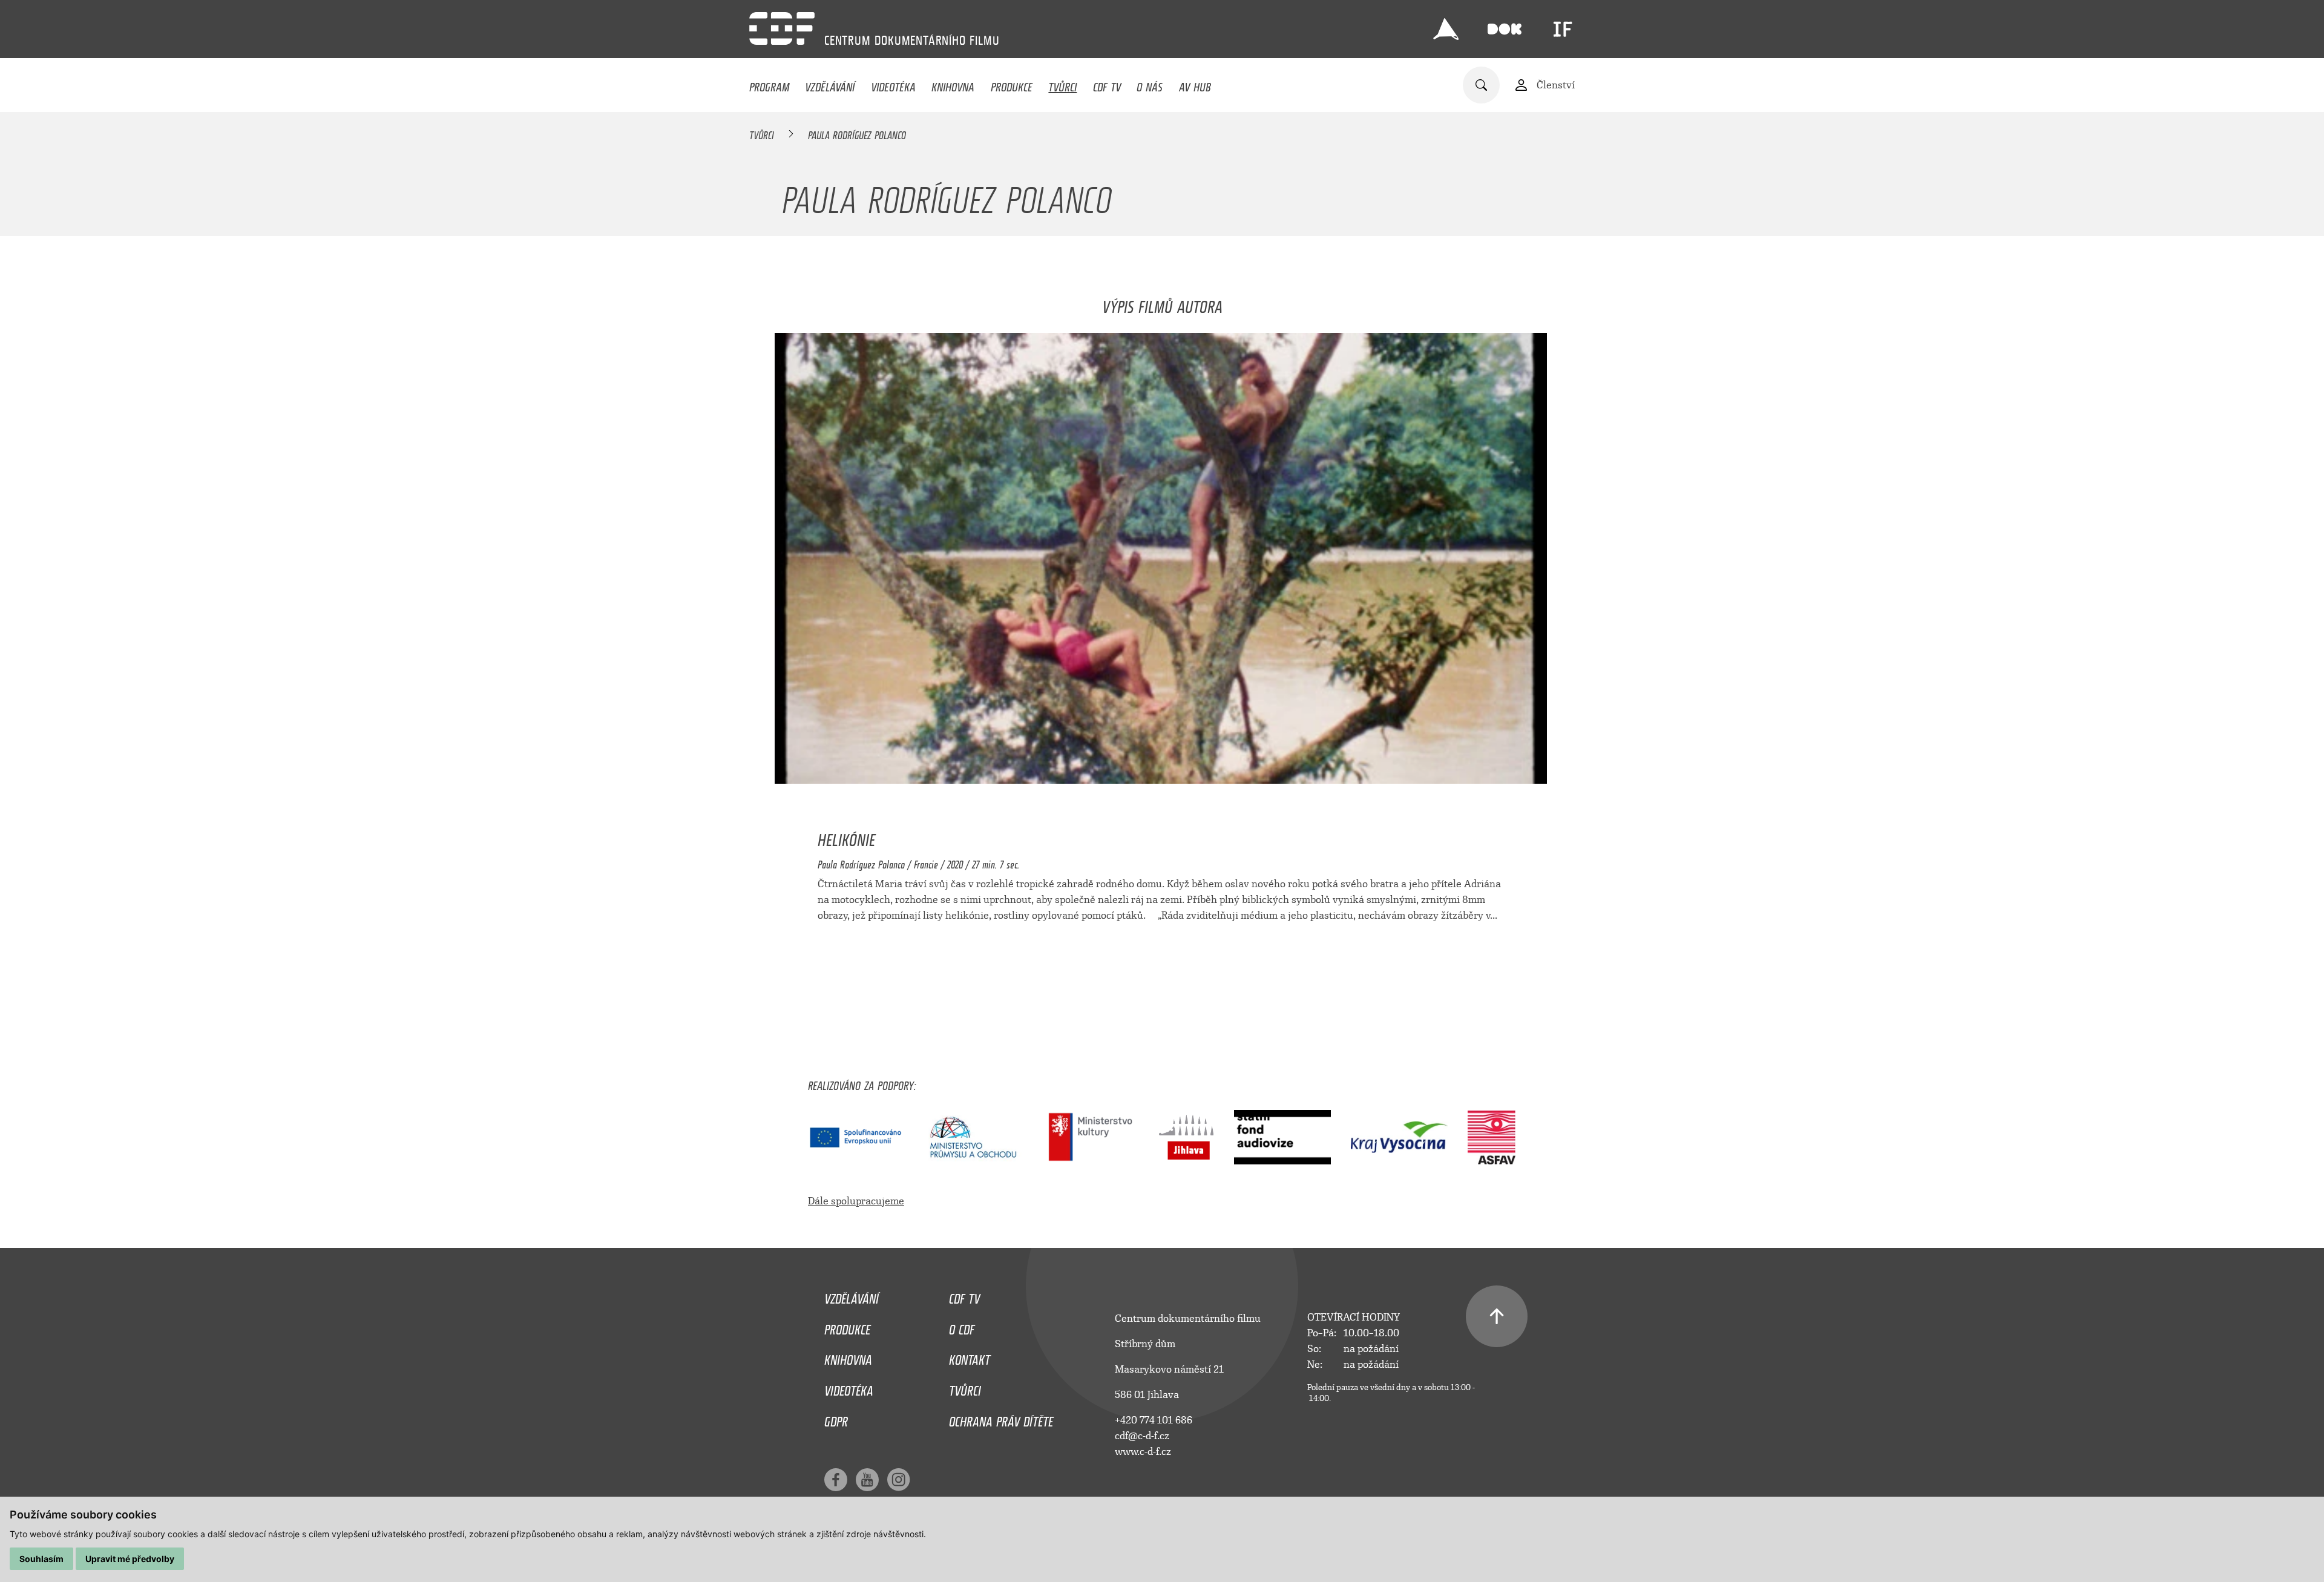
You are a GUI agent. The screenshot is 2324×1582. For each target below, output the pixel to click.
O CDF (962, 1327)
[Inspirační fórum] (1563, 29)
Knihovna (953, 84)
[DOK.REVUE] (1505, 29)
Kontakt (970, 1357)
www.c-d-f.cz (1143, 1452)
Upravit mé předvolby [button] (130, 1559)
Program (769, 84)
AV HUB (1195, 84)
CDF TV (1107, 84)
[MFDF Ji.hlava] (1446, 29)
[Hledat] (1481, 85)
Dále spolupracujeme (856, 1201)
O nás (1150, 84)
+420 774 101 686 (1154, 1420)
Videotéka (893, 84)
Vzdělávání (830, 84)
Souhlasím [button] (41, 1559)
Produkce (1012, 84)
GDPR (836, 1419)
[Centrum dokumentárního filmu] (782, 28)
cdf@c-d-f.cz (1142, 1436)
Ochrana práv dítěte (1001, 1419)
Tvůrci (1062, 84)
